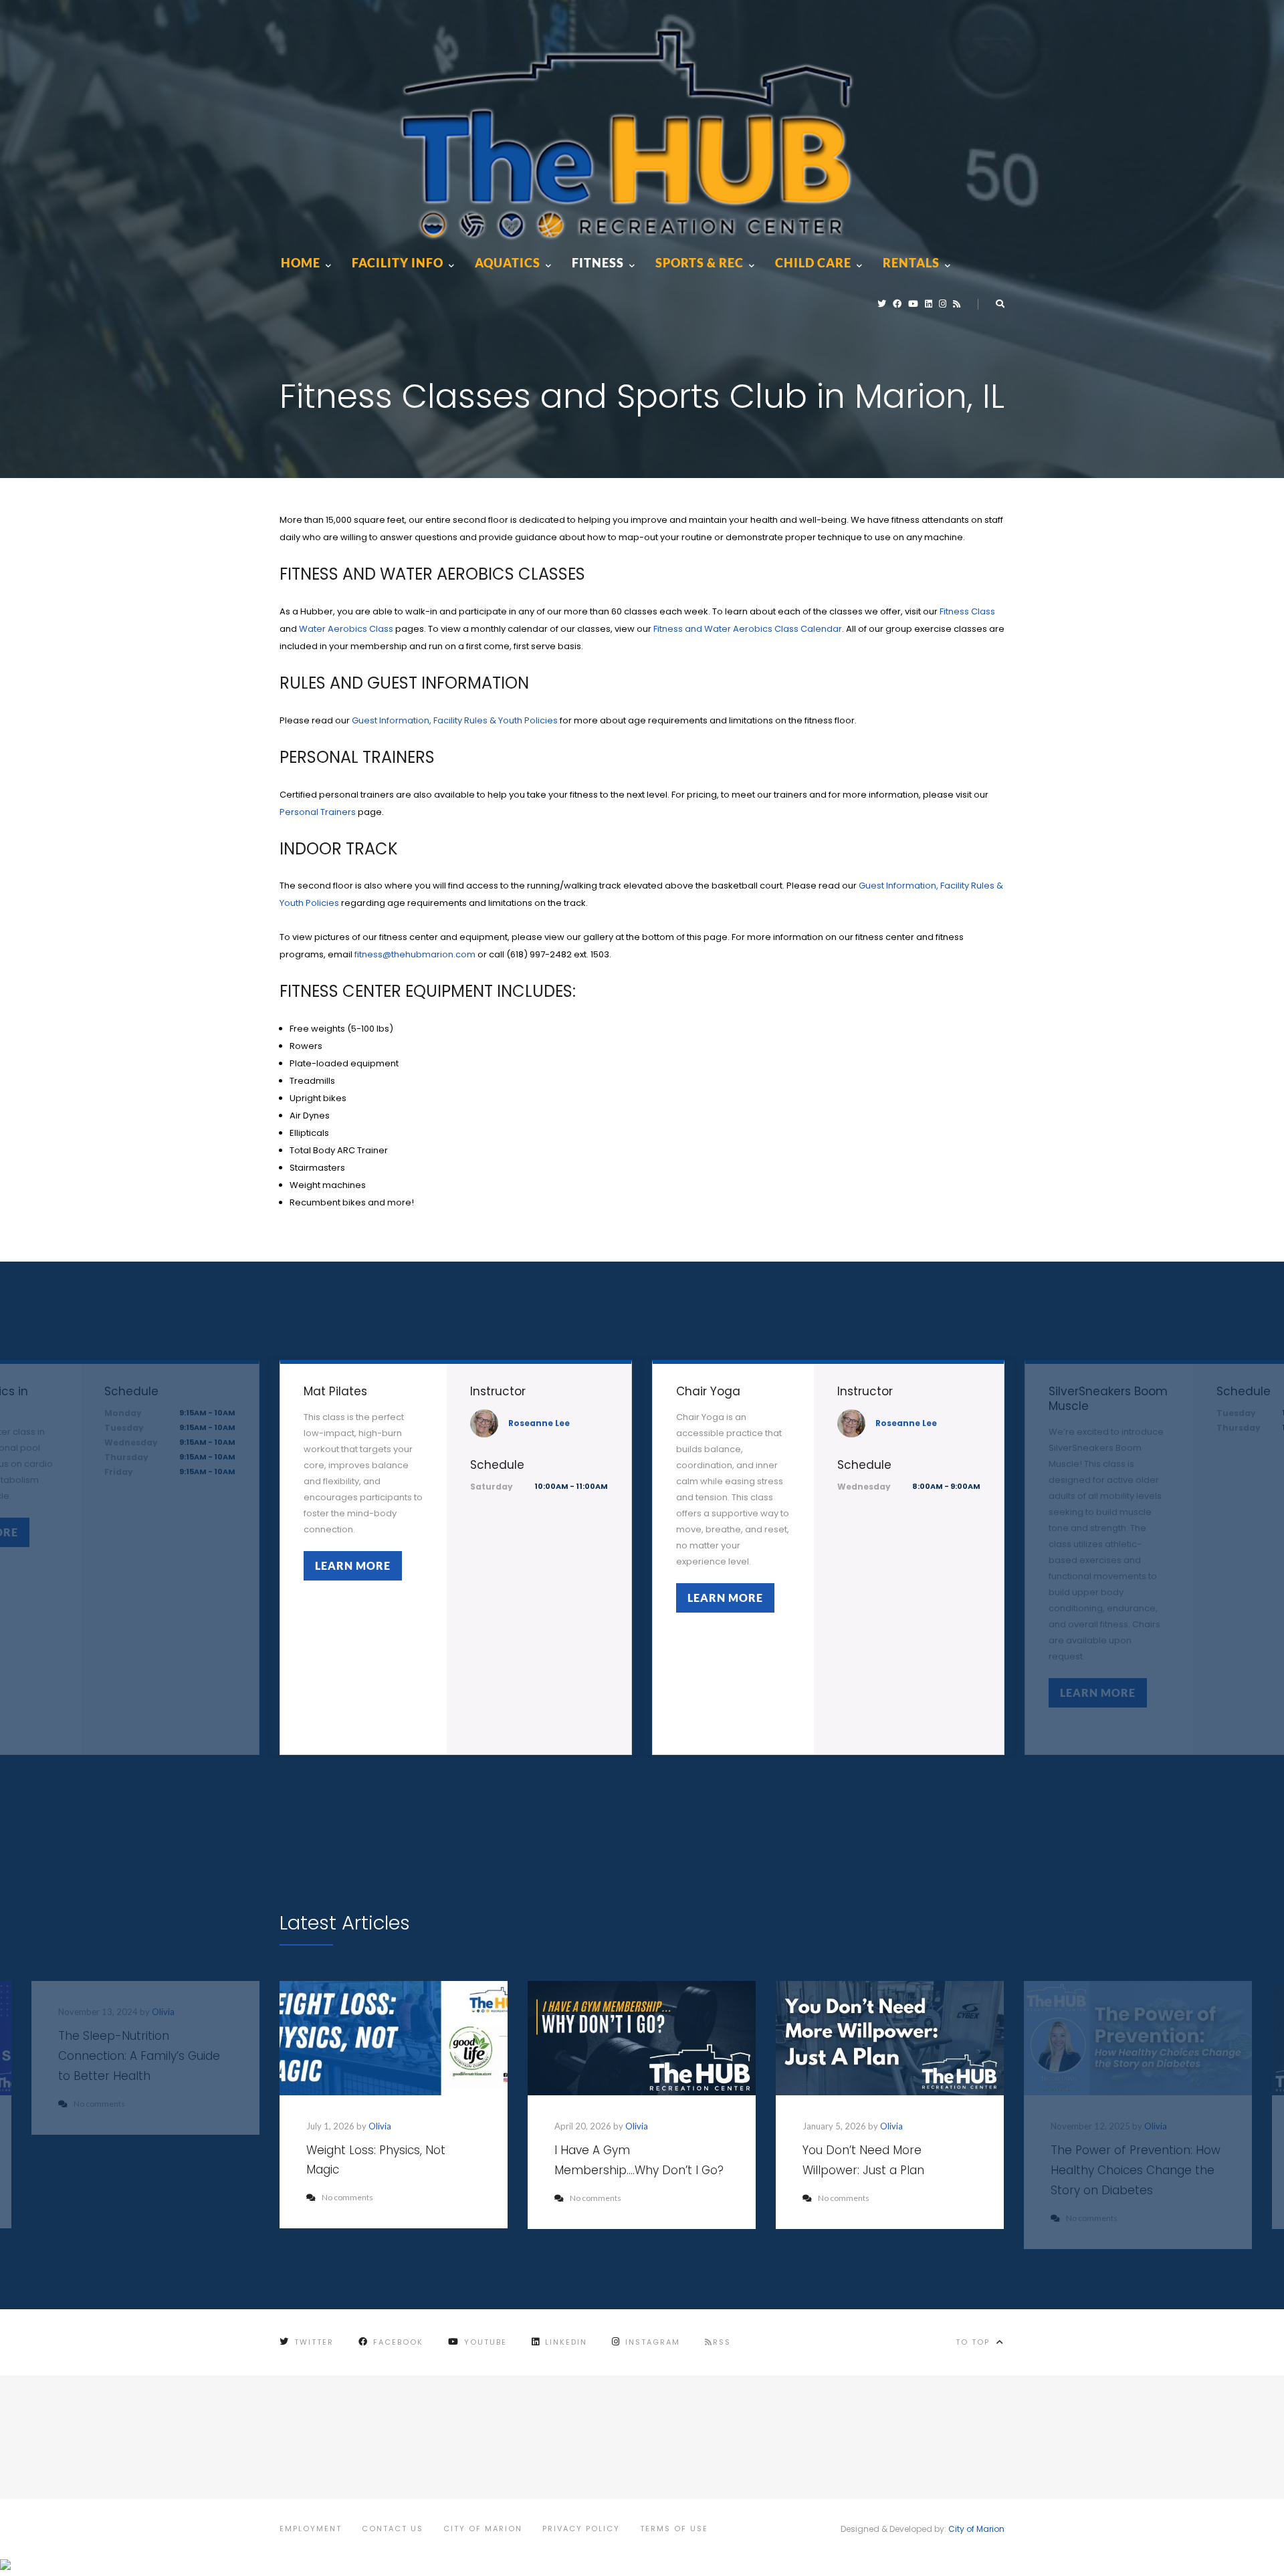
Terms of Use (674, 2529)
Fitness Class (967, 611)
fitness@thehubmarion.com (415, 954)
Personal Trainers (318, 812)
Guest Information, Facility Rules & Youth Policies (455, 720)
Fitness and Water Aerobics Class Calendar (748, 629)
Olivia (380, 2126)
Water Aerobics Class (346, 629)
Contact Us (393, 2529)
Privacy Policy (581, 2529)
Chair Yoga (708, 1391)
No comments (347, 2197)
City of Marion (483, 2529)
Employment (311, 2529)
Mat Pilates (335, 1391)
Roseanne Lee (539, 1423)
